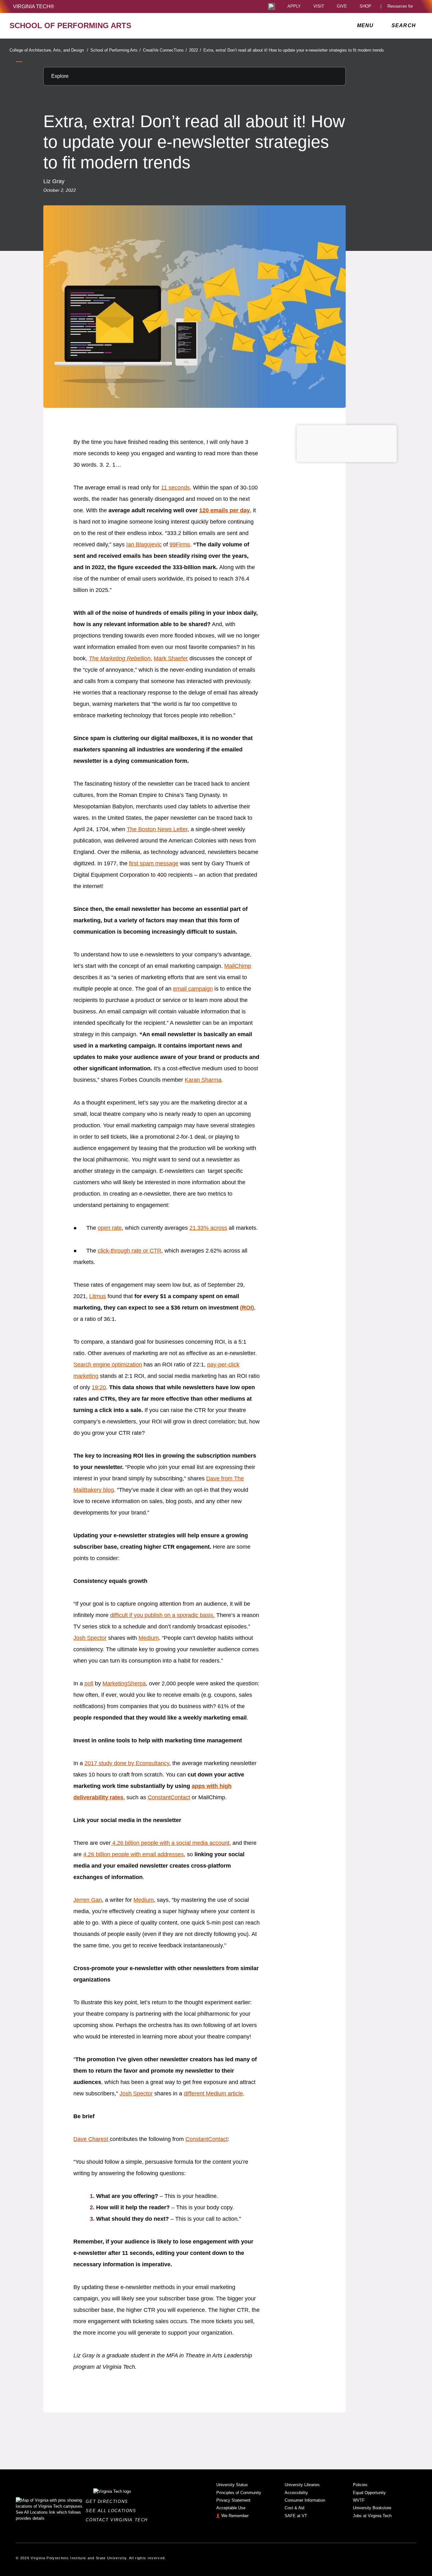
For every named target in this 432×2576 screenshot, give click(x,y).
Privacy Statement (233, 2500)
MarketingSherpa (124, 1683)
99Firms (180, 544)
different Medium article (213, 2094)
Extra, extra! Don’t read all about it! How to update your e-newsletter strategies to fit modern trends (294, 50)
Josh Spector (90, 1638)
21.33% (199, 1228)
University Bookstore (372, 2508)
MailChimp (238, 966)
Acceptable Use (231, 2508)
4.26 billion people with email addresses (133, 1854)
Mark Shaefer (171, 658)
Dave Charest (91, 2139)
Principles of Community (239, 2493)
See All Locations (113, 2511)
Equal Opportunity (369, 2493)
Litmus (98, 1296)
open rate (110, 1228)
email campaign (193, 989)
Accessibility (296, 2493)
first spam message (154, 863)
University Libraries (302, 2485)
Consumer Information (305, 2500)
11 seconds (175, 488)
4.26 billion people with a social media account (170, 1843)
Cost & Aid (294, 2508)
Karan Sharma (203, 1080)
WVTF (359, 2500)
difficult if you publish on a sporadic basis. (162, 1615)
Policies (360, 2485)
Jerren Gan (88, 1900)
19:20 (99, 1387)
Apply (294, 6)
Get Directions (109, 2501)
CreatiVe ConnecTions (165, 50)
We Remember (235, 2516)
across (218, 1228)
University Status (232, 2485)
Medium (149, 1638)
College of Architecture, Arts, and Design (49, 50)
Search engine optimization (108, 1365)
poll (89, 1683)
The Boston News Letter (157, 829)
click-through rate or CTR (130, 1251)
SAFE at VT (296, 2516)
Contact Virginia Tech (118, 2520)
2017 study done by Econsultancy (127, 1763)
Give (342, 6)
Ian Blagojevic (144, 544)
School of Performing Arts (116, 50)
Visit (319, 6)
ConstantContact (169, 1797)
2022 (195, 50)
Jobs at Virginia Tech (372, 2516)
